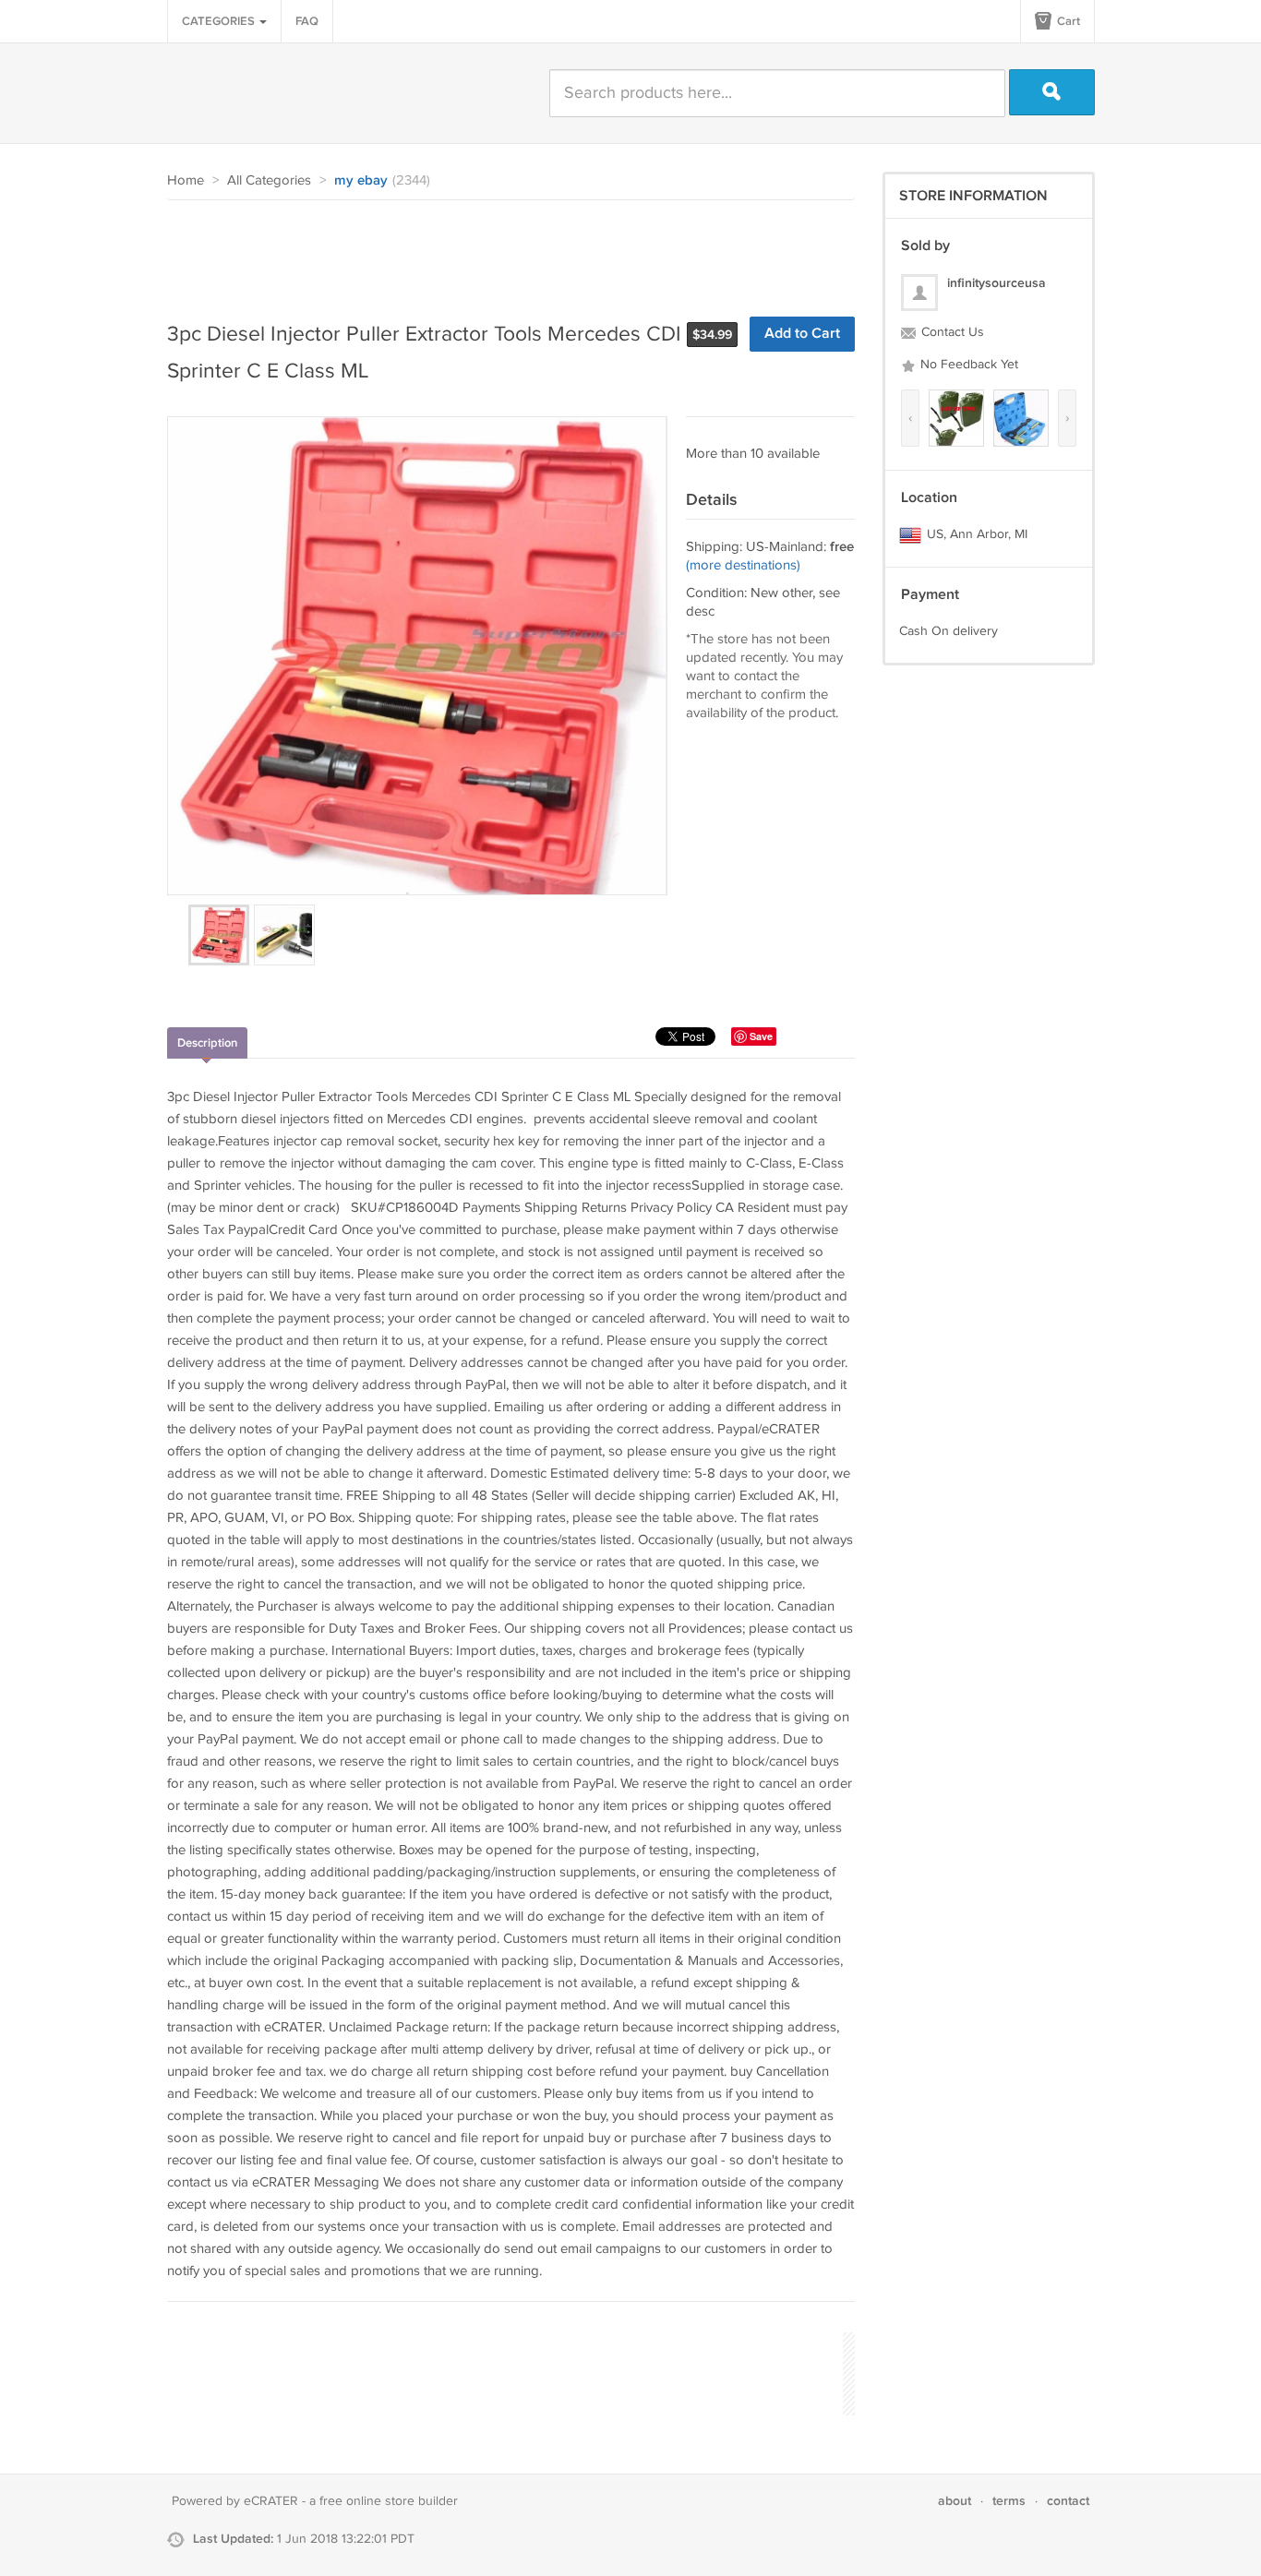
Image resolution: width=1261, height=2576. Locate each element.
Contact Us (951, 332)
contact (1068, 2501)
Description (207, 1043)
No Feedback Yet (967, 365)
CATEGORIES (220, 21)
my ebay (361, 181)
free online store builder (389, 2501)
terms (1009, 2501)
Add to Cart (802, 334)
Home (186, 180)
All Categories (269, 180)
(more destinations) (743, 565)
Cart (1067, 21)
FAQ (307, 21)
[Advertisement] (503, 251)
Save (761, 1036)
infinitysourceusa (997, 283)
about (955, 2501)
